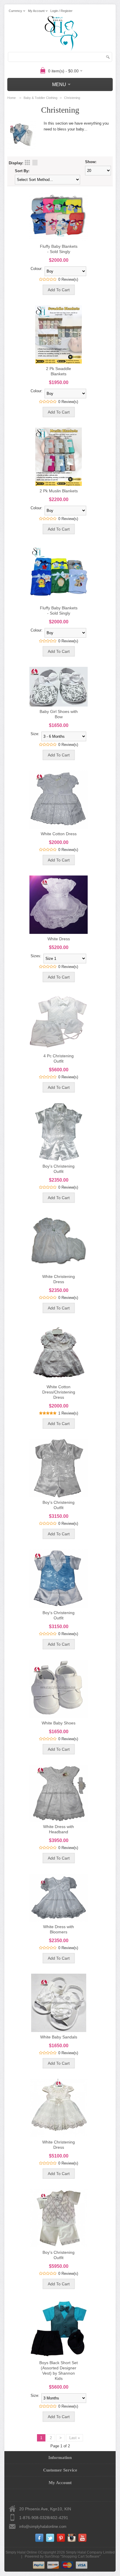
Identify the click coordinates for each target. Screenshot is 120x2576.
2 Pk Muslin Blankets (59, 491)
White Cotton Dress (59, 834)
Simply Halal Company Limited (90, 2552)
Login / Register (61, 11)
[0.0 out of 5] (41, 279)
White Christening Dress (59, 1279)
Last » (75, 2438)
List (35, 163)
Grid (27, 163)
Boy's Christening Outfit (59, 1169)
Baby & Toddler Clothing (40, 98)
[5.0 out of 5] (41, 1413)
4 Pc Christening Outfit (59, 1058)
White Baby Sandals (59, 2037)
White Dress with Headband (59, 1829)
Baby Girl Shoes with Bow (59, 714)
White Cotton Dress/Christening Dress (59, 1392)
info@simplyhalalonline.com (43, 2527)
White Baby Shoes (59, 1723)
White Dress (59, 939)
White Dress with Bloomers (59, 1929)
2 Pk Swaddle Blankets (59, 371)
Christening (72, 98)
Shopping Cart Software (80, 2556)
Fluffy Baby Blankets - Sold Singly (59, 249)
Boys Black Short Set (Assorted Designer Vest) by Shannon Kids (59, 2371)
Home (12, 98)
